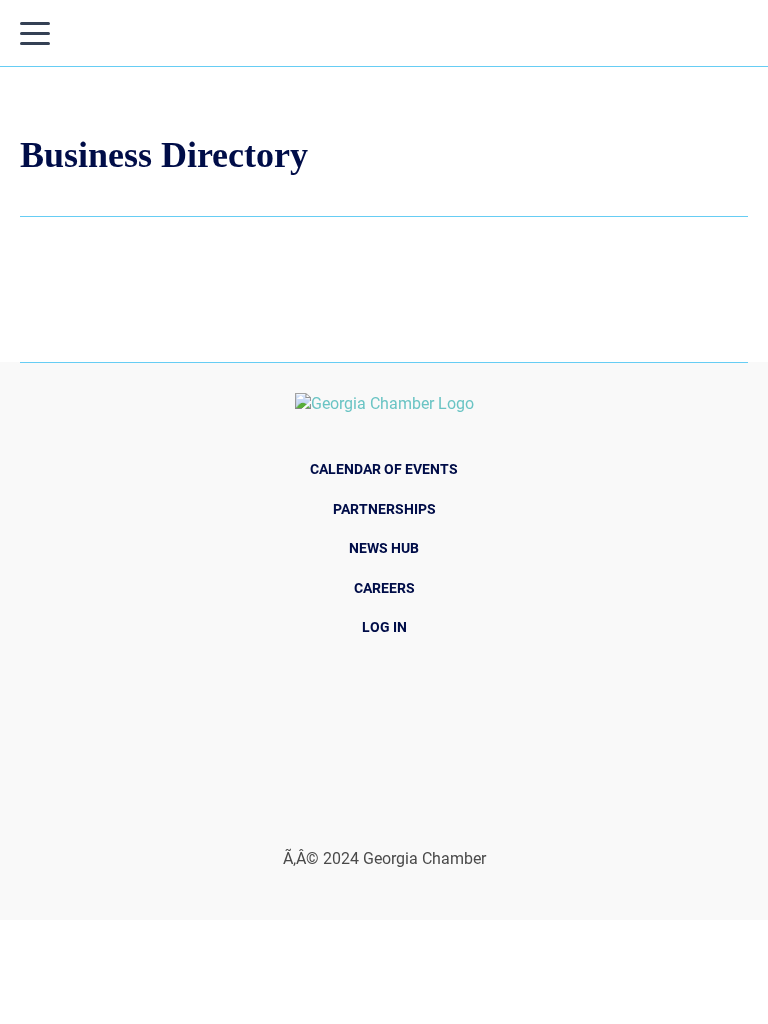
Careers (384, 588)
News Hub (384, 548)
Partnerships (384, 509)
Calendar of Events (384, 469)
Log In (384, 627)
